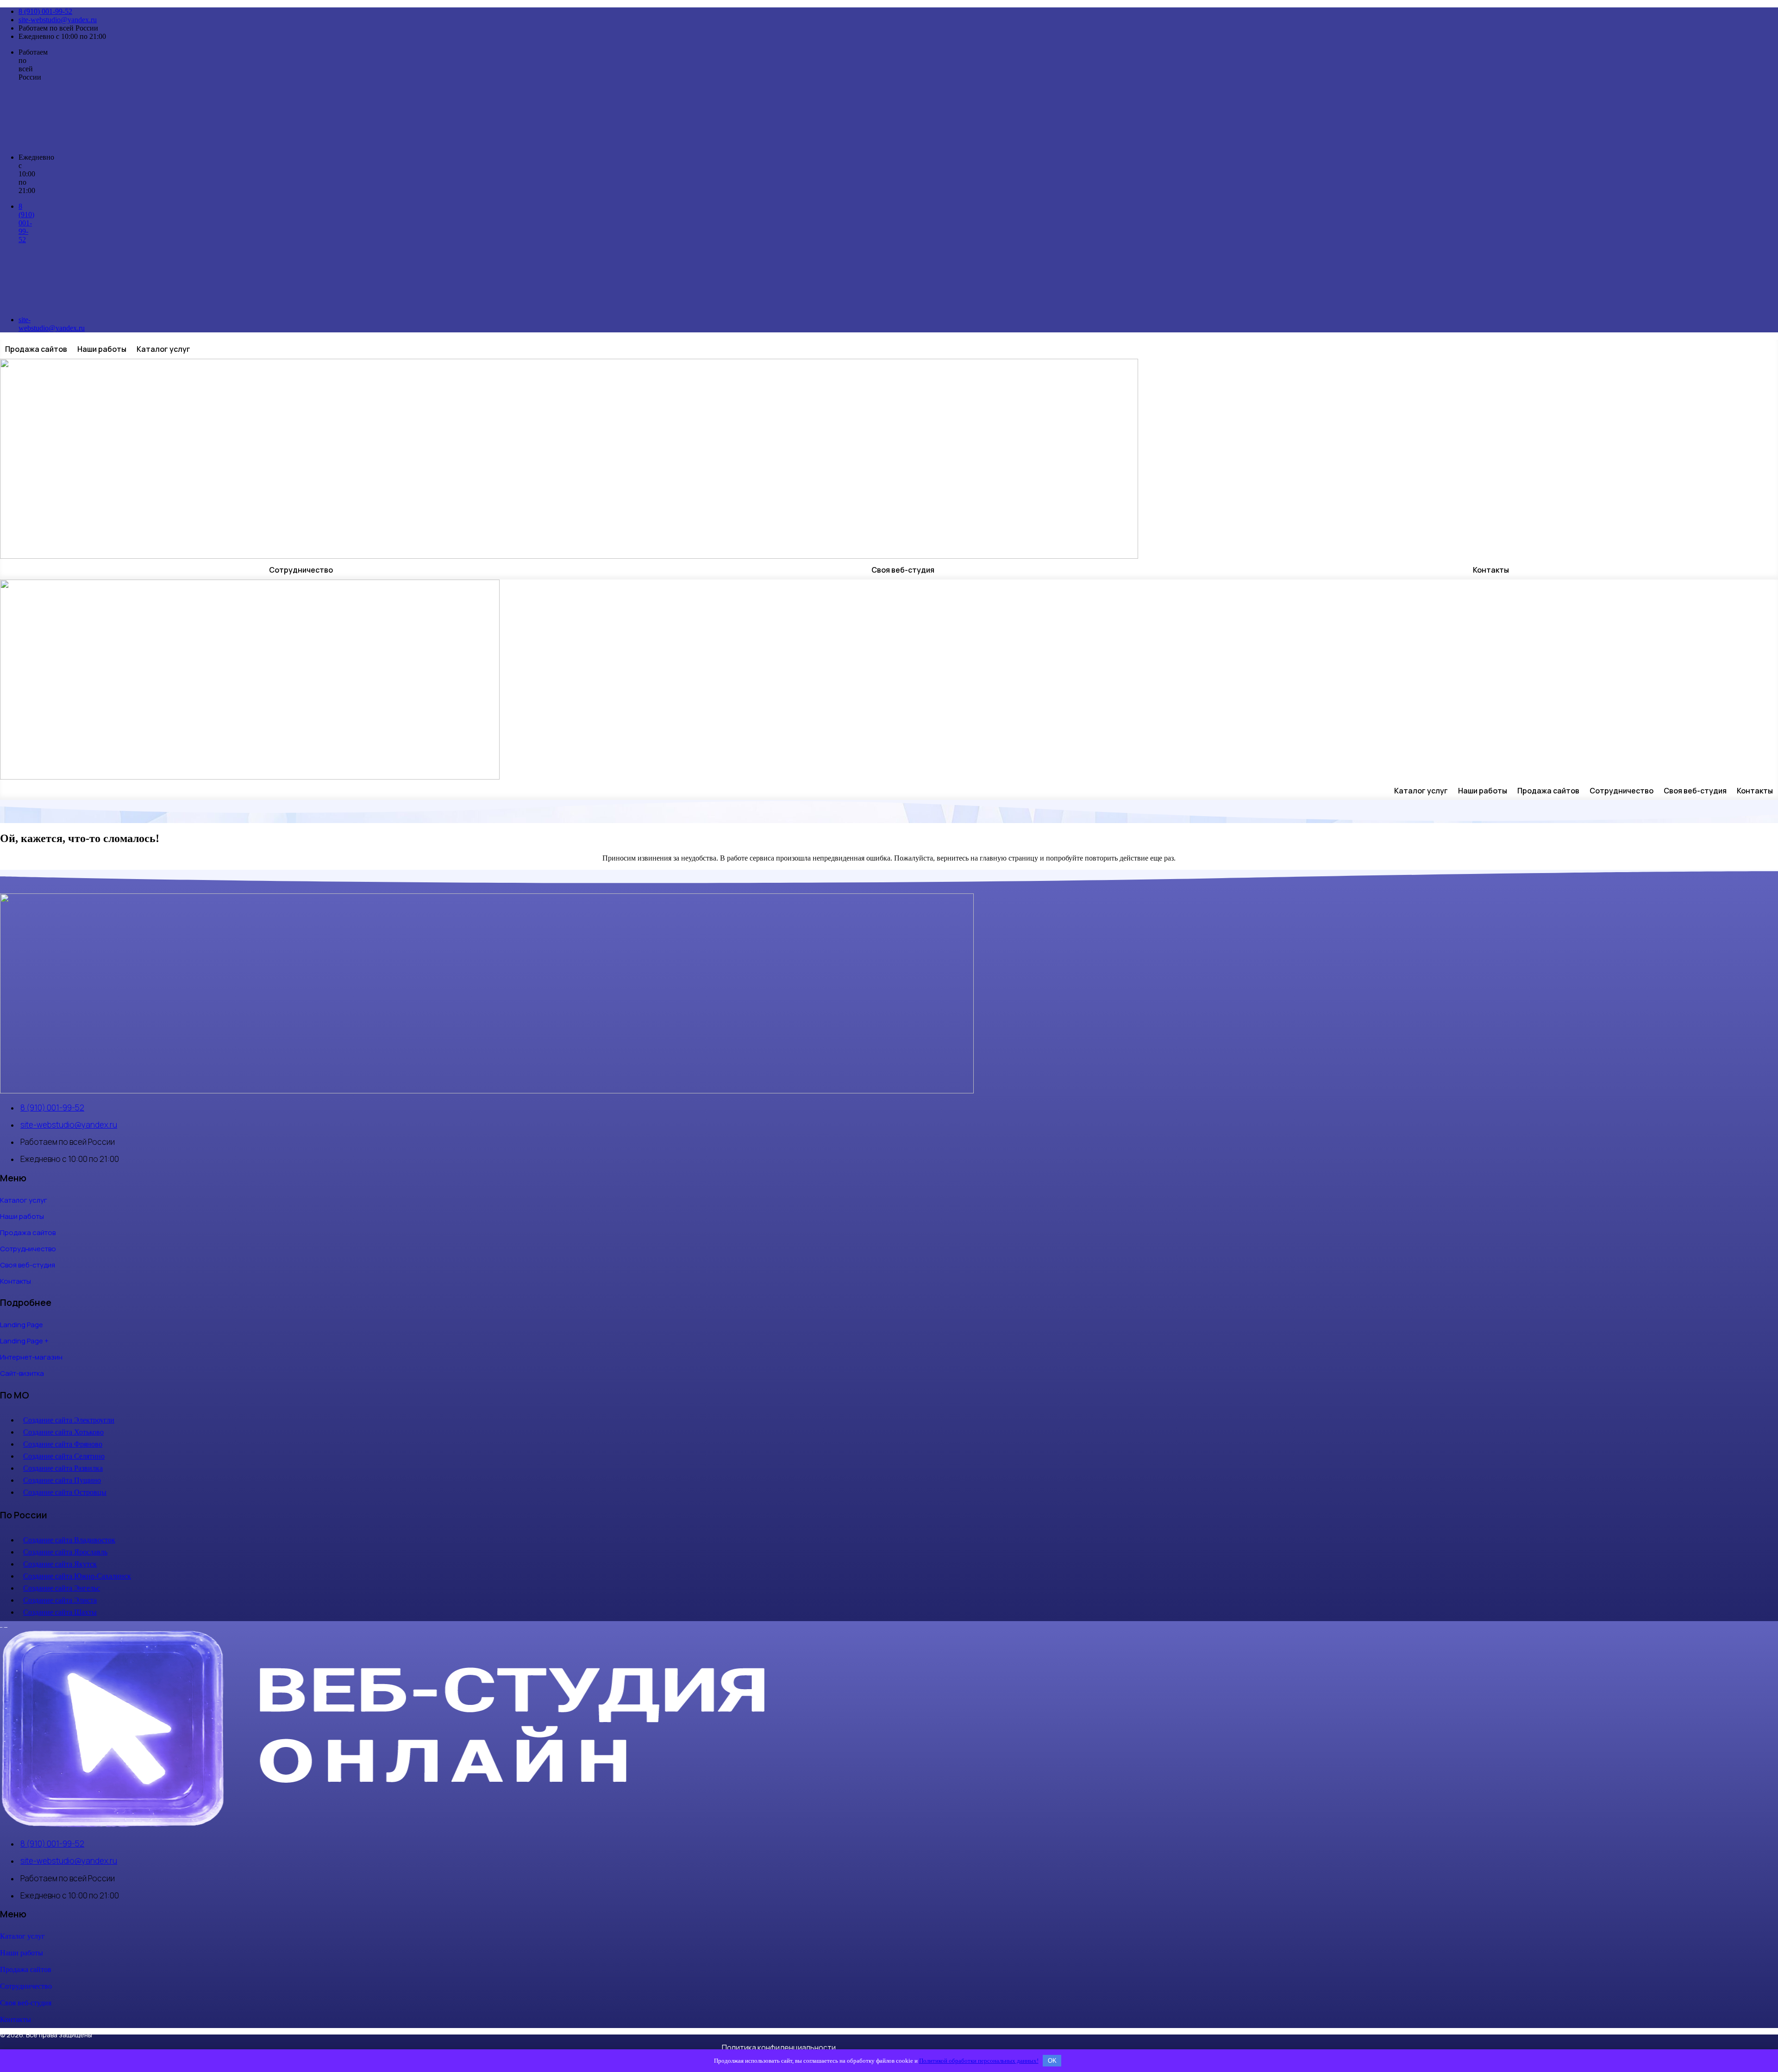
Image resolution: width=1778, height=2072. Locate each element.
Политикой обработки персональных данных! (979, 2061)
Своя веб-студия (903, 570)
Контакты (1491, 570)
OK (1052, 2061)
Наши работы (102, 349)
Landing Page (22, 1325)
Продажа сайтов (36, 349)
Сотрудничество (301, 570)
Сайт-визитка (22, 1373)
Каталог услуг (163, 349)
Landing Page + (24, 1341)
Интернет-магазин (31, 1357)
